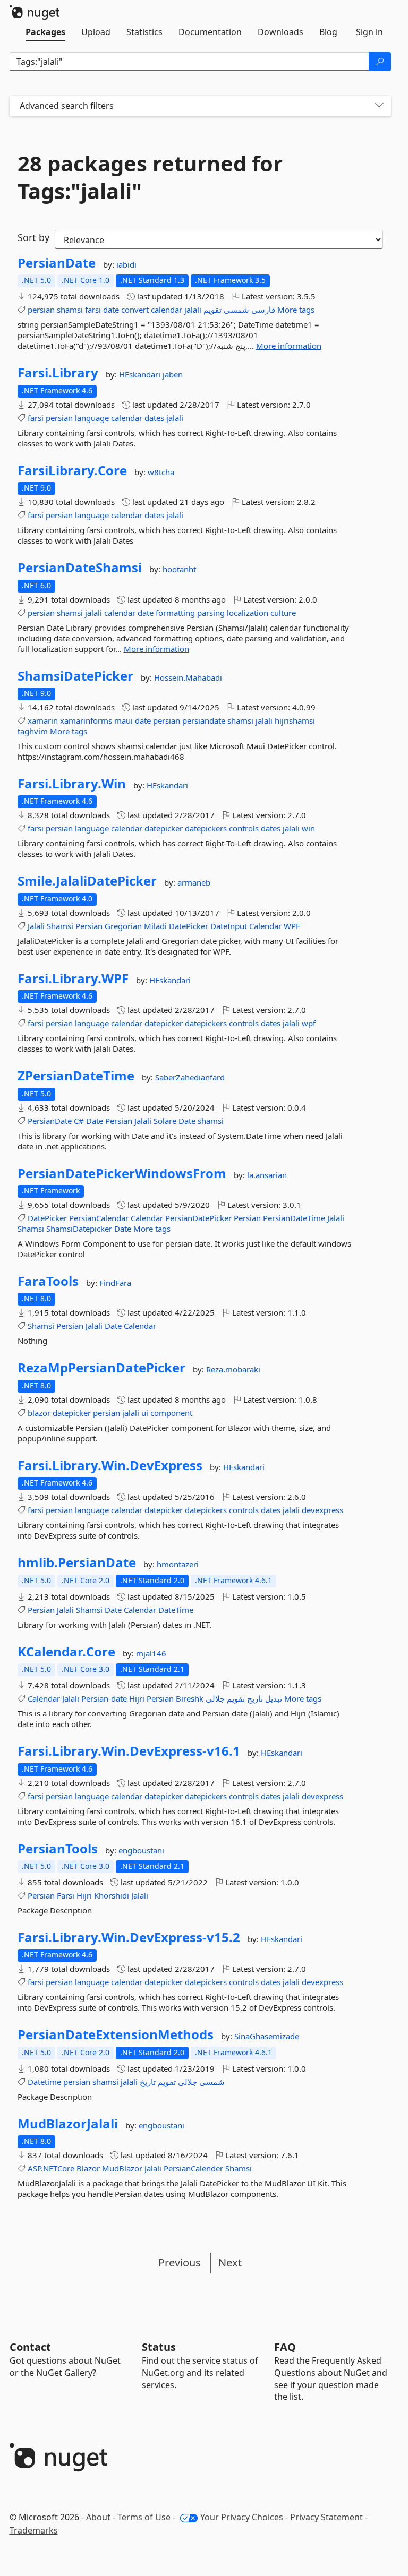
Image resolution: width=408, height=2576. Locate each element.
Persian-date (104, 1698)
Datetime (44, 2082)
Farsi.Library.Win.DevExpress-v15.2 (129, 1937)
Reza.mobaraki (233, 1369)
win (308, 828)
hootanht (179, 569)
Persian (89, 926)
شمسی (236, 310)
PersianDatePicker (198, 1218)
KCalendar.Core (66, 1652)
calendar (167, 310)
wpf (309, 1023)
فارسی (263, 310)
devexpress (322, 1510)
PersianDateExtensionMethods (116, 2034)
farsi (93, 310)
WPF (292, 926)
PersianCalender (193, 2168)
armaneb (194, 882)
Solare (165, 1121)
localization (248, 613)
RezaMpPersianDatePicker (101, 1368)
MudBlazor (122, 2168)
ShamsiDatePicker (75, 676)
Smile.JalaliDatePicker (87, 881)
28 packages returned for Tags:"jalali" (150, 177)
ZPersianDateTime (76, 1076)
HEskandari (141, 374)
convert (135, 310)
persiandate (204, 720)
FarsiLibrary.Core (72, 470)
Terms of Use (144, 2517)
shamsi (70, 310)
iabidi (126, 264)
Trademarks (34, 2530)
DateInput (229, 926)
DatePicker (189, 926)
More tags (296, 310)
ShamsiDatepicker (79, 1229)
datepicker (164, 828)
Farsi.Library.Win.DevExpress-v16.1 (129, 1751)
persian (41, 310)
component (171, 1413)
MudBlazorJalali (68, 2124)
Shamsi (60, 926)
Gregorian (123, 926)
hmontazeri (178, 1564)
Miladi (155, 926)
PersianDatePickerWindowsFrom (122, 1173)
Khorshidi (112, 1895)
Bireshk (190, 1698)
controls (244, 828)
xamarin (43, 720)
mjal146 (151, 1653)
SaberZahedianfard (190, 1077)
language (92, 418)
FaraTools (48, 1281)
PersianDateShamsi (80, 568)
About (98, 2517)
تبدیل (274, 1698)
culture (283, 613)
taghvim (33, 731)
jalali (193, 310)
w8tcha (161, 472)
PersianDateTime (294, 1218)
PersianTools (58, 1849)
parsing (211, 613)
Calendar (265, 926)
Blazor (88, 2168)
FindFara (115, 1283)
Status (159, 2347)
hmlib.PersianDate (77, 1562)
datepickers (206, 828)
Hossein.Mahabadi (188, 677)
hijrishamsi (295, 720)
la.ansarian (267, 1175)
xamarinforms (86, 720)
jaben (173, 374)
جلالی (215, 1698)
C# (79, 1121)
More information (289, 346)
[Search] (380, 62)
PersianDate (57, 263)
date (111, 310)
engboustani (141, 1850)
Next (230, 2262)
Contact (30, 2347)
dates (154, 418)
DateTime (176, 1610)
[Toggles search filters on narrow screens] (379, 106)
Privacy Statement (326, 2517)
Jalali (36, 926)
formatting (175, 613)
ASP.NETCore (51, 2168)
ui (145, 1413)
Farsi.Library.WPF (73, 978)
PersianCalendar (99, 1218)
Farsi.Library (58, 373)
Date (95, 1121)
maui (124, 720)
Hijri (137, 1698)
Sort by (33, 237)
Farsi (66, 1895)
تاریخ (255, 1698)
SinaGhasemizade (267, 2036)
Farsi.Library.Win (72, 784)
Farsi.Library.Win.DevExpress (110, 1465)
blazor (39, 1413)
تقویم (212, 310)
